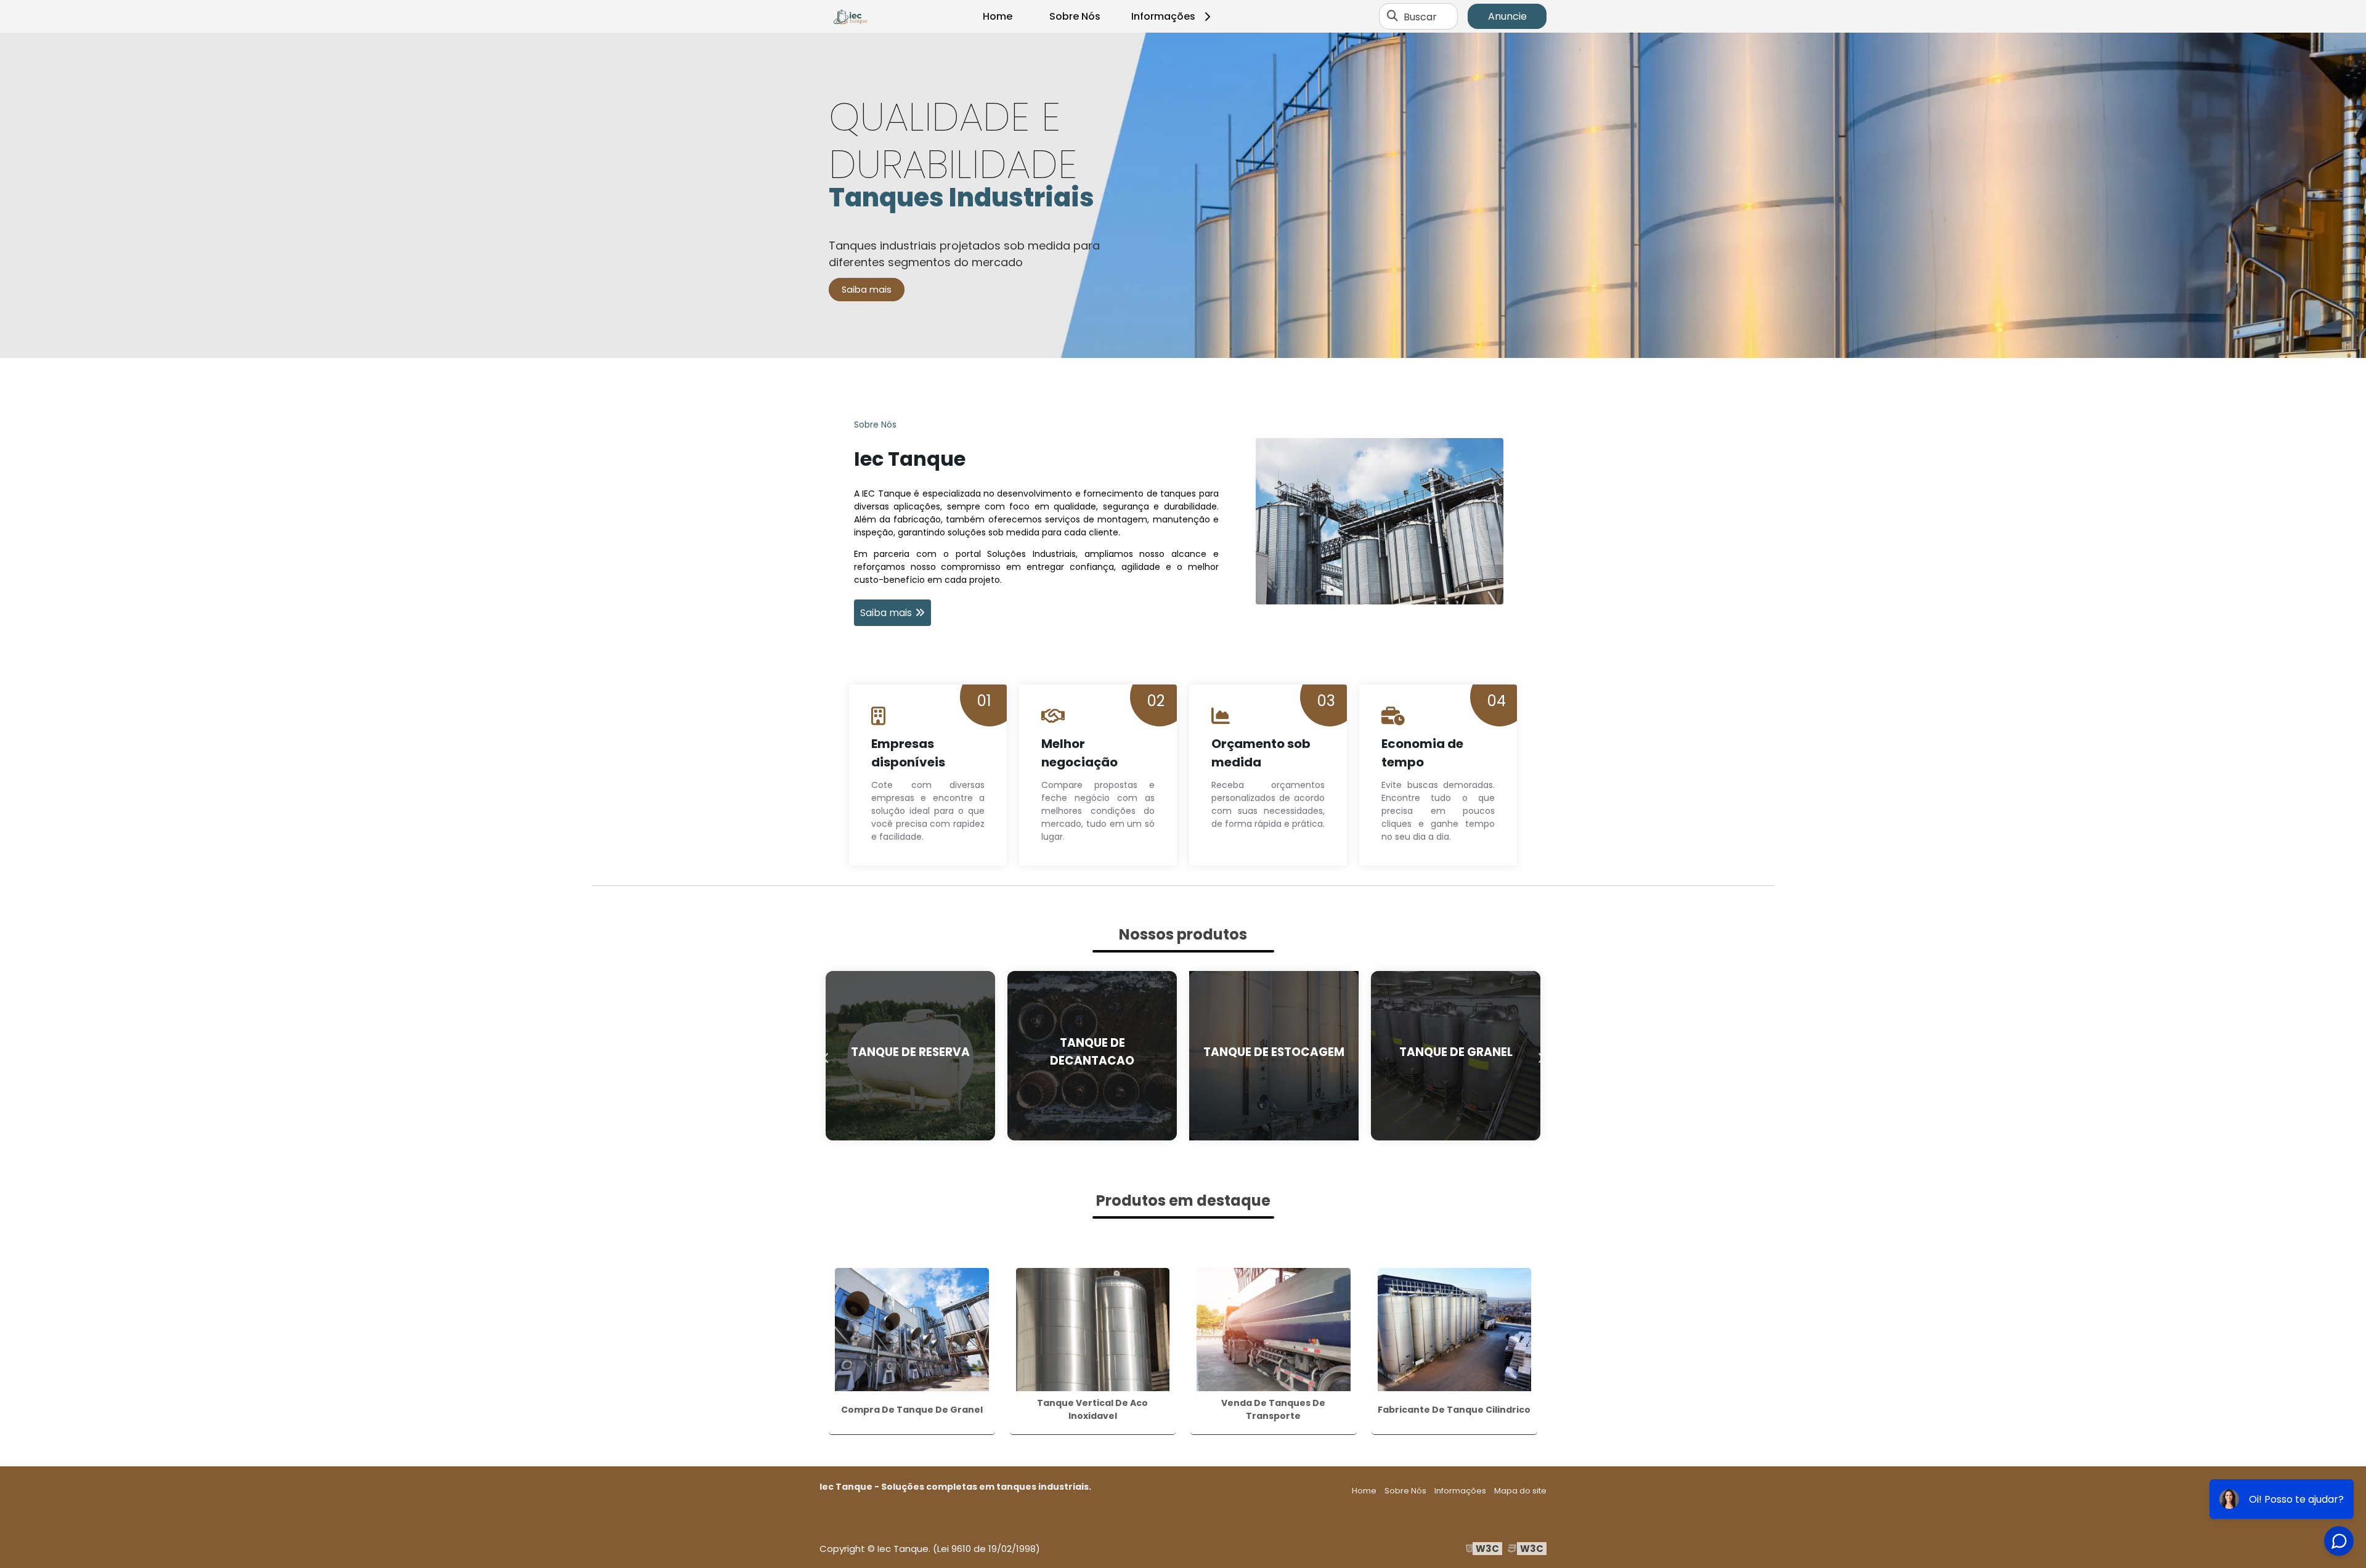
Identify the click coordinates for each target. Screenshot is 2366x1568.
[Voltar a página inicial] (850, 17)
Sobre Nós (1075, 16)
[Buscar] (1392, 17)
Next (1540, 1055)
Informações (1163, 16)
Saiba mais (867, 290)
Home (998, 16)
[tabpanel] (1183, 195)
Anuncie (1507, 16)
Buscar (1420, 16)
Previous (826, 1055)
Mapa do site (1520, 1491)
